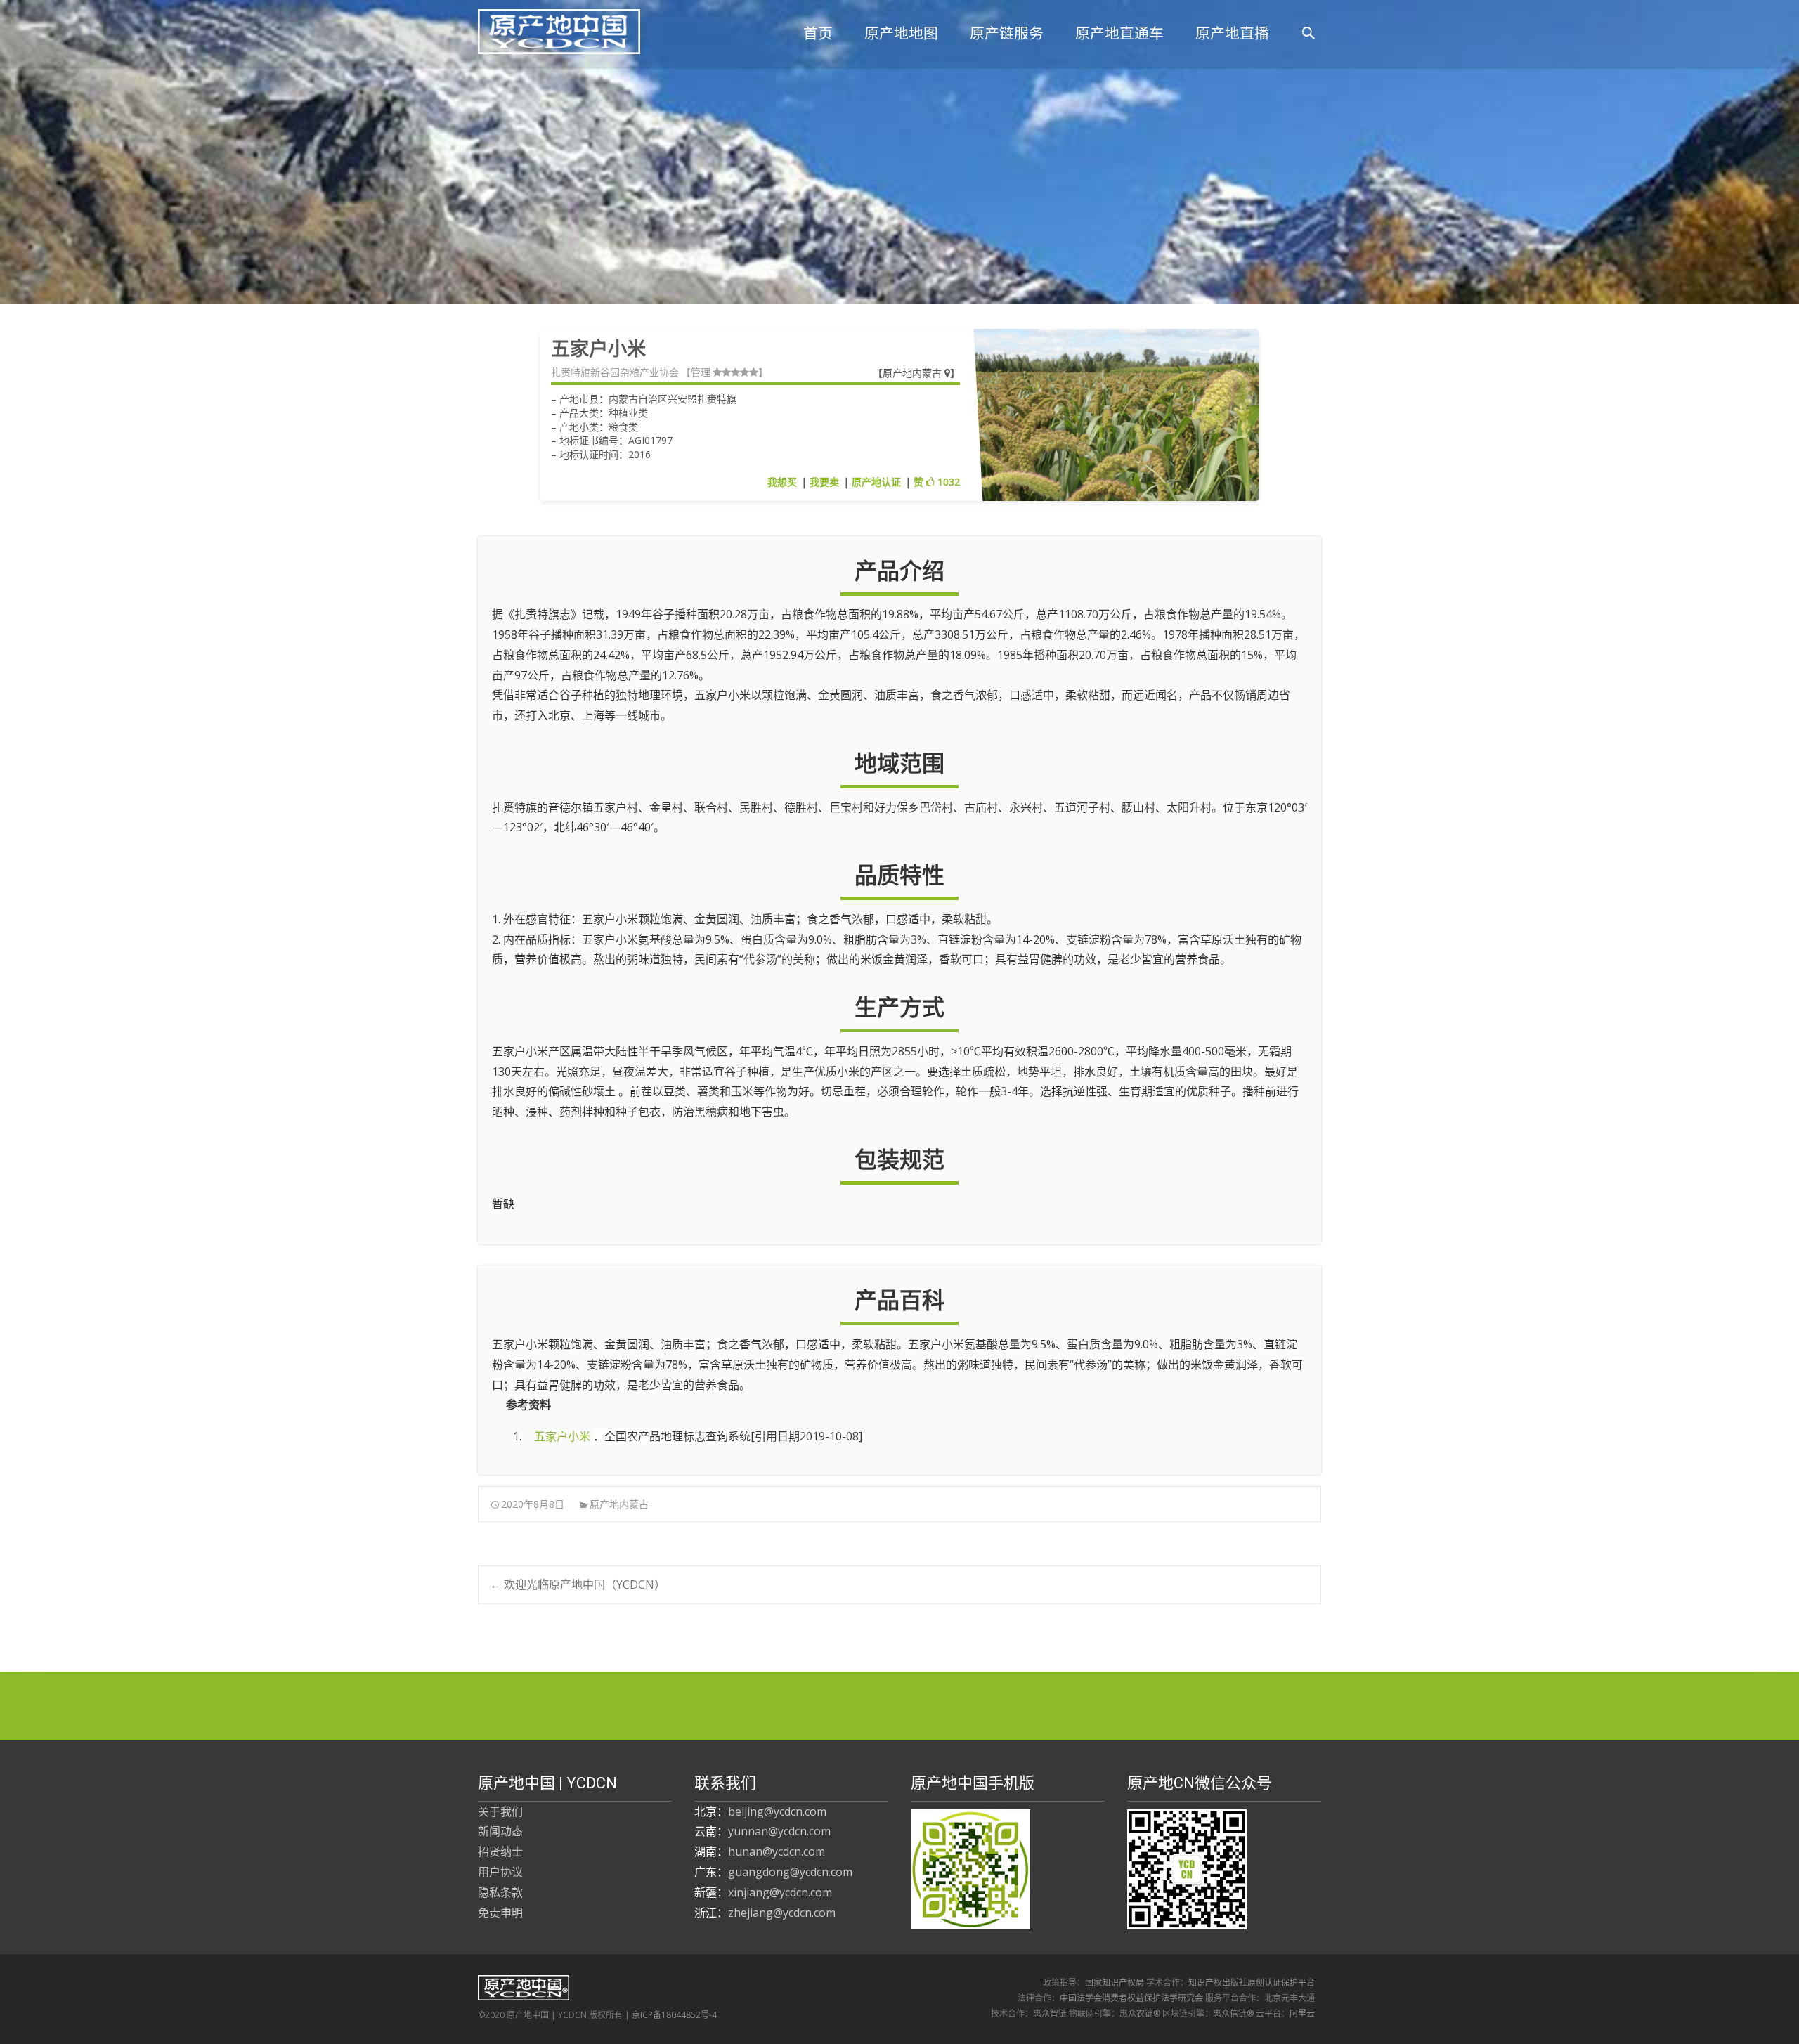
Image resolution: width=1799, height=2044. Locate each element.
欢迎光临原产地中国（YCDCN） (578, 1584)
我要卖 (824, 482)
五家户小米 (562, 1436)
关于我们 (500, 1811)
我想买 (782, 482)
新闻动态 (500, 1831)
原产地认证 (876, 482)
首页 (818, 33)
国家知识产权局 (1115, 1983)
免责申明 (500, 1913)
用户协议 (500, 1872)
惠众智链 (1050, 2013)
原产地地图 (901, 33)
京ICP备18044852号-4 (674, 2015)
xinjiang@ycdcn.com (780, 1892)
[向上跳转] (524, 1436)
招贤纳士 (500, 1851)
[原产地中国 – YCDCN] (548, 28)
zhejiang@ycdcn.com (782, 1913)
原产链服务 (1007, 33)
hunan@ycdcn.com (777, 1851)
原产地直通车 (1119, 33)
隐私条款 (500, 1892)
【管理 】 (725, 372)
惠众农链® (1140, 2013)
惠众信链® (1233, 2013)
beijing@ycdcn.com (777, 1811)
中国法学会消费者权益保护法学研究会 (1131, 1998)
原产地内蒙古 (914, 373)
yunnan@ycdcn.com (779, 1831)
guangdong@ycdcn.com (790, 1872)
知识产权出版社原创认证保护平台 (1252, 1983)
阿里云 (1302, 2013)
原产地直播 (1232, 33)
